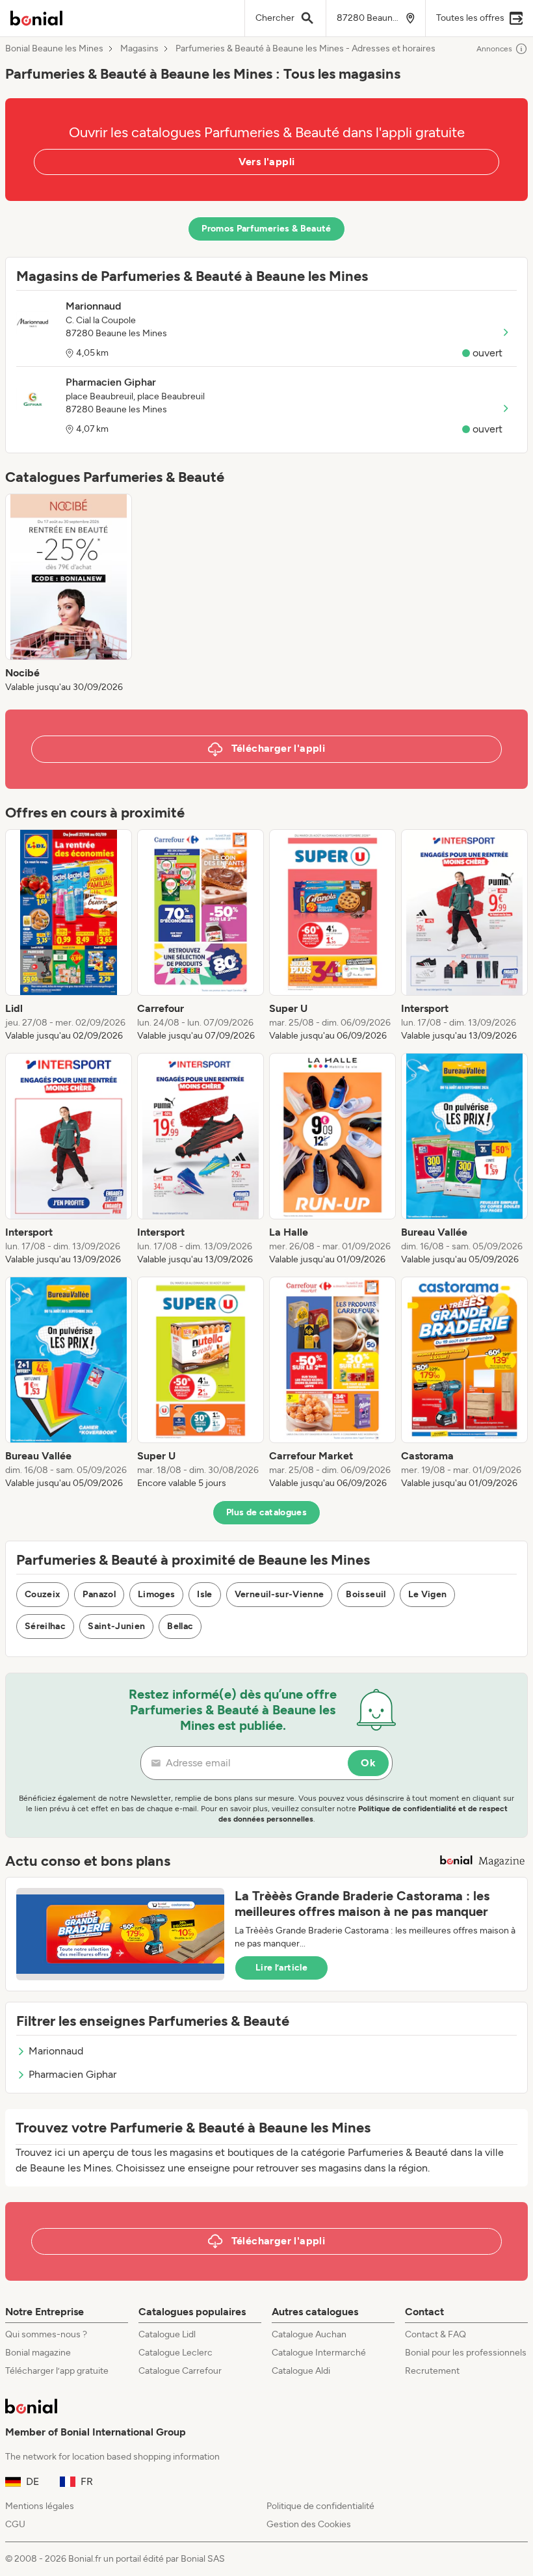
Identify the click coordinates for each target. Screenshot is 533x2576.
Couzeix (43, 1594)
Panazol (99, 1594)
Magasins (139, 49)
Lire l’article (281, 1968)
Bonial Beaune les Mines (54, 49)
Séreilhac (45, 1626)
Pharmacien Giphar (72, 2074)
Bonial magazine (38, 2353)
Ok (368, 1763)
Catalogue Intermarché (319, 2353)
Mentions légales (40, 2506)
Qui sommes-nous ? (46, 2334)
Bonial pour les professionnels (466, 2353)
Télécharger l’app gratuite (57, 2371)
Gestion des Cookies (309, 2524)
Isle (204, 1594)
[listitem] (69, 594)
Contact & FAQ (435, 2334)
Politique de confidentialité (320, 2506)
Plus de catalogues (266, 1512)
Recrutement (432, 2371)
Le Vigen (428, 1594)
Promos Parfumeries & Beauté (266, 229)
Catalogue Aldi (301, 2371)
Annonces (494, 49)
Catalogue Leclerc (175, 2353)
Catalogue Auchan (309, 2334)
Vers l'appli (267, 162)
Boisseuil (366, 1594)
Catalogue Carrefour (180, 2371)
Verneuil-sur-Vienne (279, 1594)
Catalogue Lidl (167, 2334)
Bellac (180, 1626)
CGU (15, 2524)
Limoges (156, 1594)
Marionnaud (56, 2051)
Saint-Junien (116, 1626)
